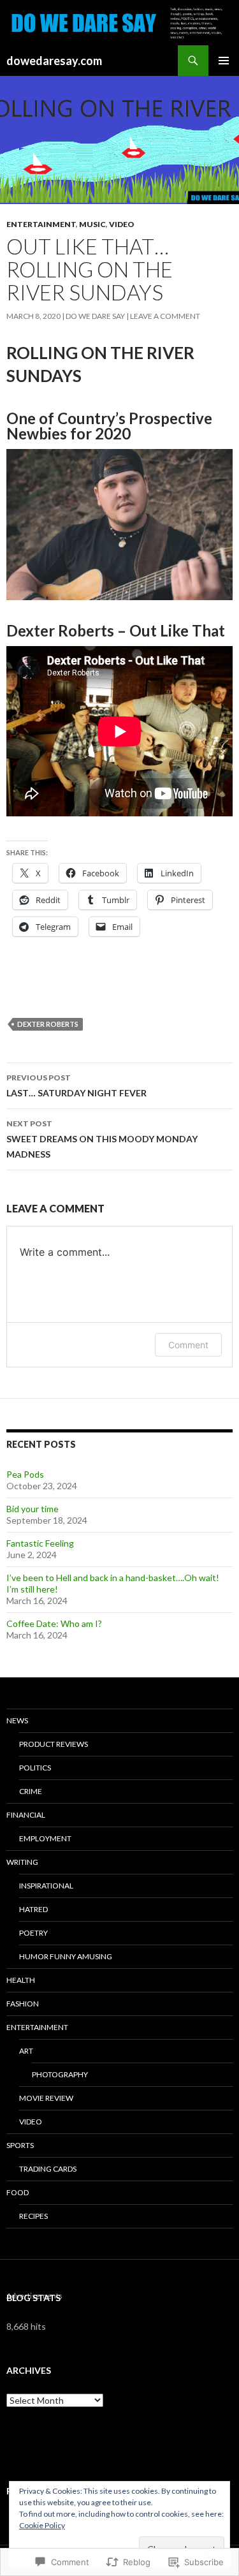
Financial (26, 1815)
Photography (60, 2074)
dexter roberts (48, 1024)
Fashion (23, 2004)
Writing (22, 1862)
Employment (45, 1838)
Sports (20, 2145)
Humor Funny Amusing (66, 1956)
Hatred (33, 1909)
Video (122, 224)
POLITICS (35, 1768)
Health (21, 1980)
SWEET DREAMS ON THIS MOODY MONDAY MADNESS (102, 1139)
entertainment (41, 224)
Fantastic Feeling (40, 1543)
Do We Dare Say (95, 316)
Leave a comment (165, 316)
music (92, 224)
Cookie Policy (42, 2525)
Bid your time (33, 1509)
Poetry (33, 1933)
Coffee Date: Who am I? (54, 1623)
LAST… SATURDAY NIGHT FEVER (76, 1086)
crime (31, 1791)
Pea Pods (25, 1474)
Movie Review (46, 2098)
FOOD (18, 2192)
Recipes (33, 2216)
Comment (188, 1345)
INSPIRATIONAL (46, 1886)
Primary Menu (224, 61)
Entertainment (37, 2027)
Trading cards (48, 2169)
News (17, 1720)
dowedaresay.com (54, 61)
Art (26, 2051)
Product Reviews (54, 1744)
